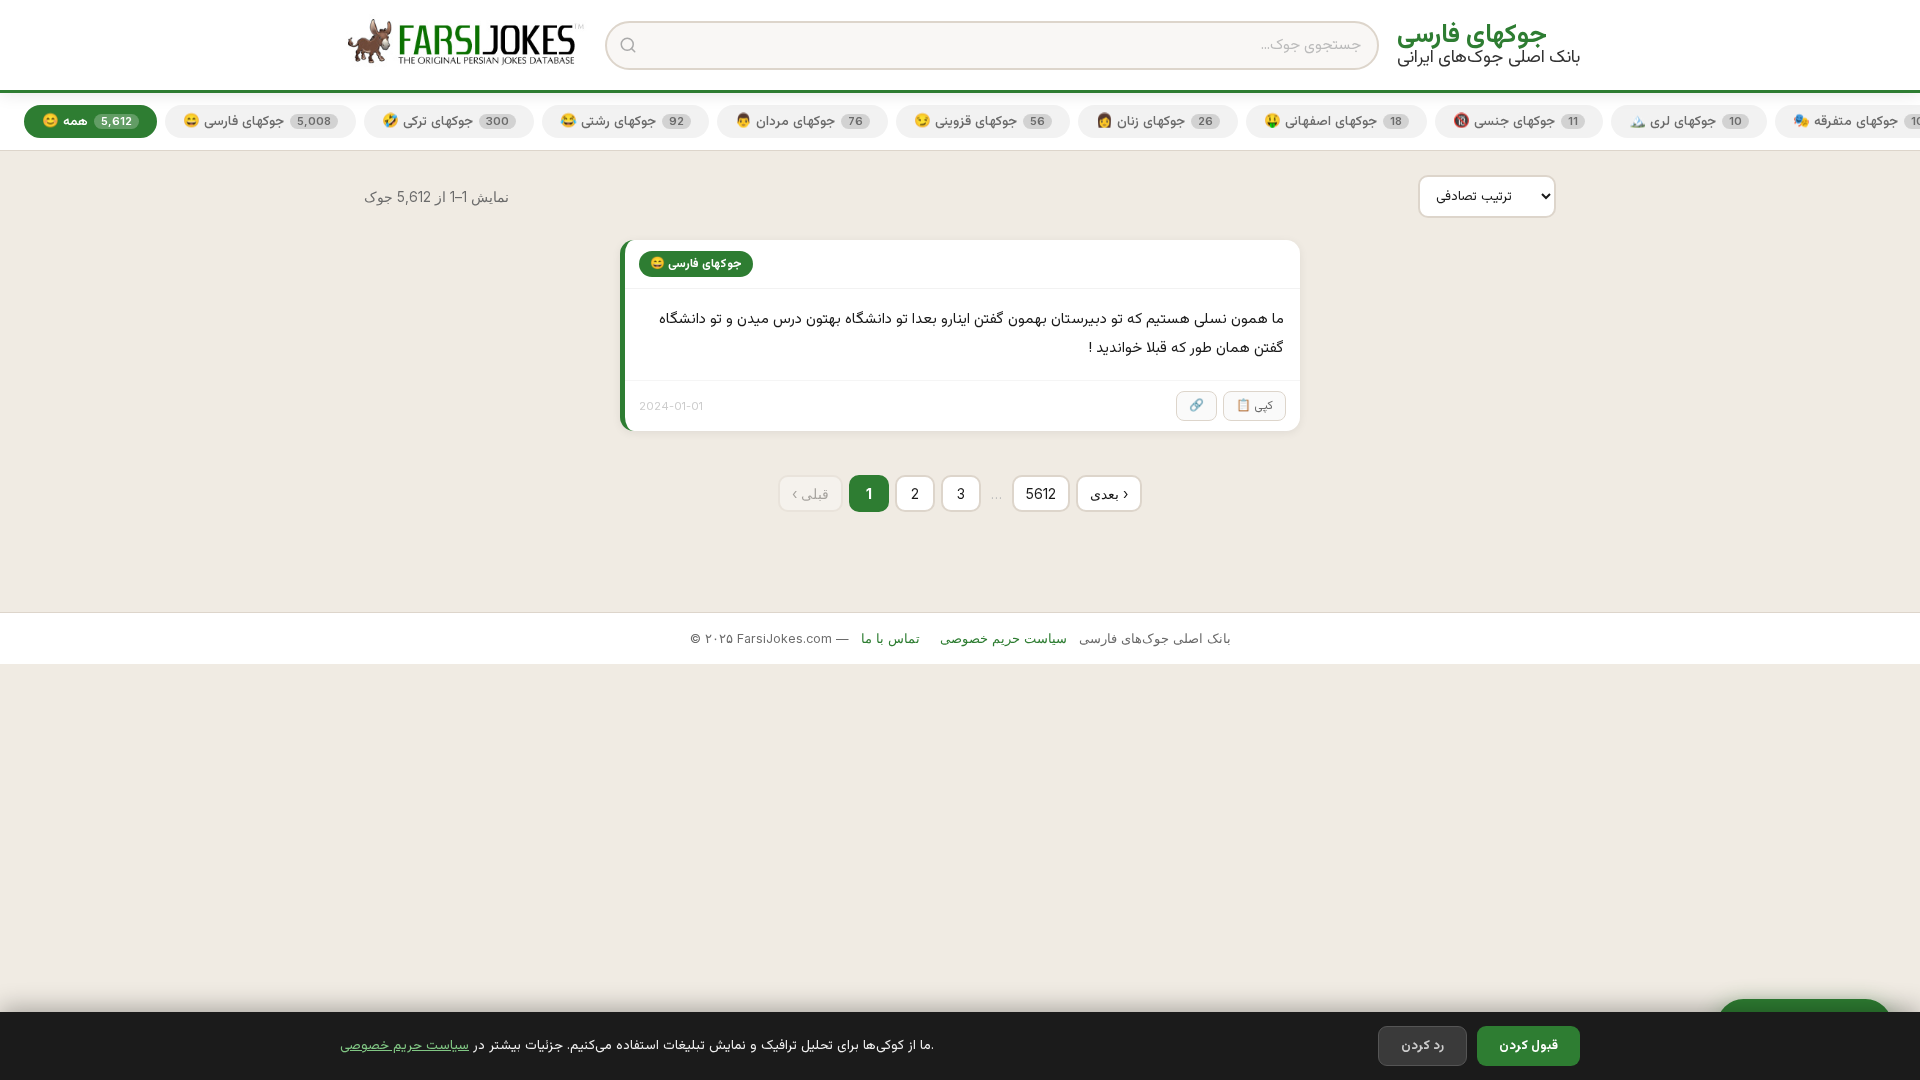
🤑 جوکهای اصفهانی (1333, 121)
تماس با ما (890, 638)
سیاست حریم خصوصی (404, 1045)
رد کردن (1422, 1046)
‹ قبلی (810, 493)
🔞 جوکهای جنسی (1515, 121)
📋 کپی (1254, 406)
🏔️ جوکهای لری (1685, 121)
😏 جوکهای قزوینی (979, 121)
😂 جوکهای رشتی (622, 121)
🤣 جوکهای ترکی (445, 121)
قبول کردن (1528, 1046)
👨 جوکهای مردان (799, 121)
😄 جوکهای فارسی (257, 121)
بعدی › (1109, 493)
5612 (1041, 493)
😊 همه (87, 121)
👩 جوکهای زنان (1154, 121)
